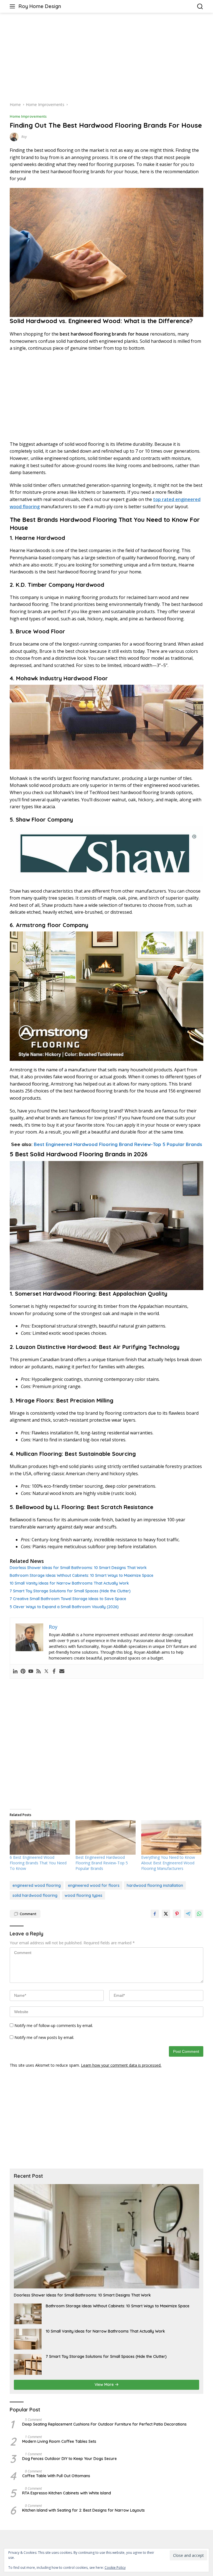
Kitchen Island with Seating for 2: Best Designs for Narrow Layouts (83, 2510)
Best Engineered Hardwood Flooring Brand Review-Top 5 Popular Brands (118, 1144)
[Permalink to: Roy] (14, 136)
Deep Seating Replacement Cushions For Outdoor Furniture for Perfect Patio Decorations (104, 2424)
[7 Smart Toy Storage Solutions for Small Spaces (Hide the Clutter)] (28, 2364)
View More (105, 2384)
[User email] (62, 1671)
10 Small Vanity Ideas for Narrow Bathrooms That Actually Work (69, 1583)
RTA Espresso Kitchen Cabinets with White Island (67, 2493)
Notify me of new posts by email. (44, 2037)
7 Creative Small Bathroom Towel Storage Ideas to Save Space (68, 1599)
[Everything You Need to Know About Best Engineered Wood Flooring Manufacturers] (171, 1837)
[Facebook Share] (155, 1914)
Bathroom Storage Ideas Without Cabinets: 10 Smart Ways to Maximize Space (82, 1575)
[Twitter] (46, 1671)
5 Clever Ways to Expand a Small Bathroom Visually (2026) (64, 1607)
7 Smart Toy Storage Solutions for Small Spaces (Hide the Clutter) (70, 1591)
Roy (24, 137)
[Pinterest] (23, 1671)
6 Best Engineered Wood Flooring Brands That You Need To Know (38, 1863)
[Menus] (13, 6)
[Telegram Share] (188, 1914)
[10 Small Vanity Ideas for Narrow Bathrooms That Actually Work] (28, 2339)
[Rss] (39, 1671)
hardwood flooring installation (155, 1885)
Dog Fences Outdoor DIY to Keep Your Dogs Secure (69, 2459)
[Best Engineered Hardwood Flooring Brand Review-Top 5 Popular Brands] (106, 1837)
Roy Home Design (40, 6)
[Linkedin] (15, 1671)
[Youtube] (31, 1671)
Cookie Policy (115, 2568)
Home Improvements (28, 116)
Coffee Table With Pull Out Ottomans (56, 2476)
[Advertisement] (106, 57)
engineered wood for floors (94, 1885)
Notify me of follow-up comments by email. (54, 2025)
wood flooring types (83, 1895)
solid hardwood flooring (35, 1895)
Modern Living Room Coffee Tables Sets (59, 2441)
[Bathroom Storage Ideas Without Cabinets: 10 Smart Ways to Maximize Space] (28, 2314)
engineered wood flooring (37, 1885)
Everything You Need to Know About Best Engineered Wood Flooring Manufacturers (168, 1863)
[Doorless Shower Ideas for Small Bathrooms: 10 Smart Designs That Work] (106, 2236)
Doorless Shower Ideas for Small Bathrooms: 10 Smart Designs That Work (78, 1568)
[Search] (200, 7)
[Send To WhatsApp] (199, 1914)
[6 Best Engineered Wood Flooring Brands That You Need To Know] (40, 1837)
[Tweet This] (166, 1914)
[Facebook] (54, 1671)
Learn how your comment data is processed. (121, 2065)
